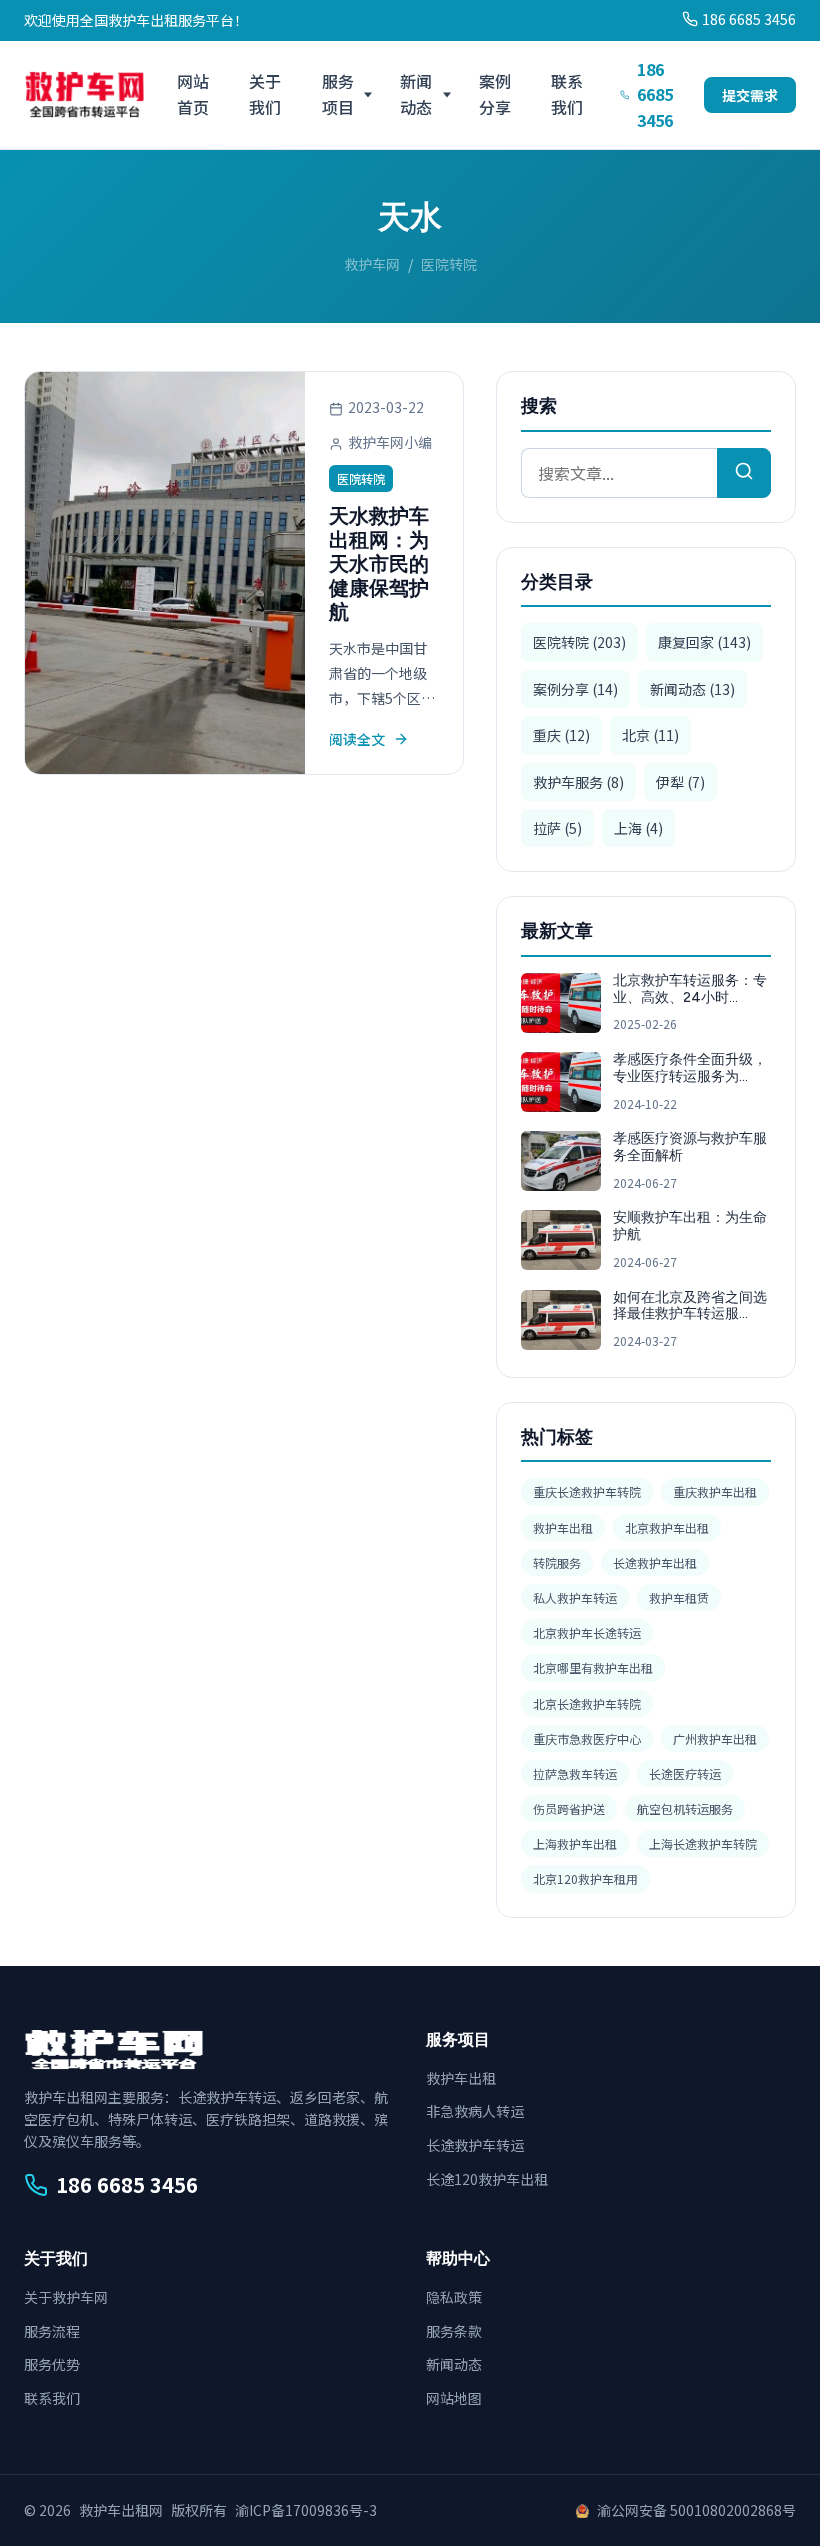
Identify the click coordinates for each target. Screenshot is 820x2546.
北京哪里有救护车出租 (593, 1667)
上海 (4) (638, 828)
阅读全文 (357, 739)
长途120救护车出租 (487, 2179)
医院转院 (361, 478)
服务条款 (454, 2331)
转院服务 (557, 1562)
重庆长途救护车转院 (587, 1491)
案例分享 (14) (575, 689)
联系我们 (567, 94)
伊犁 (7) (680, 782)
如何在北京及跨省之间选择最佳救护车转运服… (690, 1306)
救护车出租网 (121, 2510)
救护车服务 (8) (578, 782)
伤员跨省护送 (569, 1808)
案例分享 (495, 94)
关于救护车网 (66, 2297)
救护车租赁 (679, 1597)
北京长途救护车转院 (587, 1703)
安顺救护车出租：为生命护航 (690, 1226)
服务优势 (52, 2364)
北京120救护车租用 (585, 1878)
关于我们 (265, 94)
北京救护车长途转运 (587, 1632)
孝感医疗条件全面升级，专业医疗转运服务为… (690, 1068)
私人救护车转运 (575, 1597)
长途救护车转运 (475, 2145)
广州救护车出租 (715, 1738)
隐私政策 (454, 2297)
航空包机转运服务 (685, 1808)
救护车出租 (563, 1527)
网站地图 (454, 2398)
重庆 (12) (561, 735)
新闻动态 (416, 94)
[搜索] (744, 473)
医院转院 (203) (579, 642)
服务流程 (52, 2331)
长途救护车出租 (655, 1562)
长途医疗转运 (685, 1773)
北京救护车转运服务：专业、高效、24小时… (690, 989)
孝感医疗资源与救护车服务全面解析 (690, 1147)
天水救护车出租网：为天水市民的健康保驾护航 (379, 564)
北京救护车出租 (667, 1527)
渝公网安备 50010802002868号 (696, 2510)
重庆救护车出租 (715, 1491)
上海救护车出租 (575, 1843)
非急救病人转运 (475, 2111)
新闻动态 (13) (692, 689)
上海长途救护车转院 (703, 1843)
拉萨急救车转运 (575, 1773)
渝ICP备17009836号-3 (306, 2510)
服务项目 (338, 94)
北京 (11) (650, 735)
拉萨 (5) (557, 828)
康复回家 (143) (704, 642)
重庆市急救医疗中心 (587, 1738)
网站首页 (193, 94)
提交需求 (750, 95)
